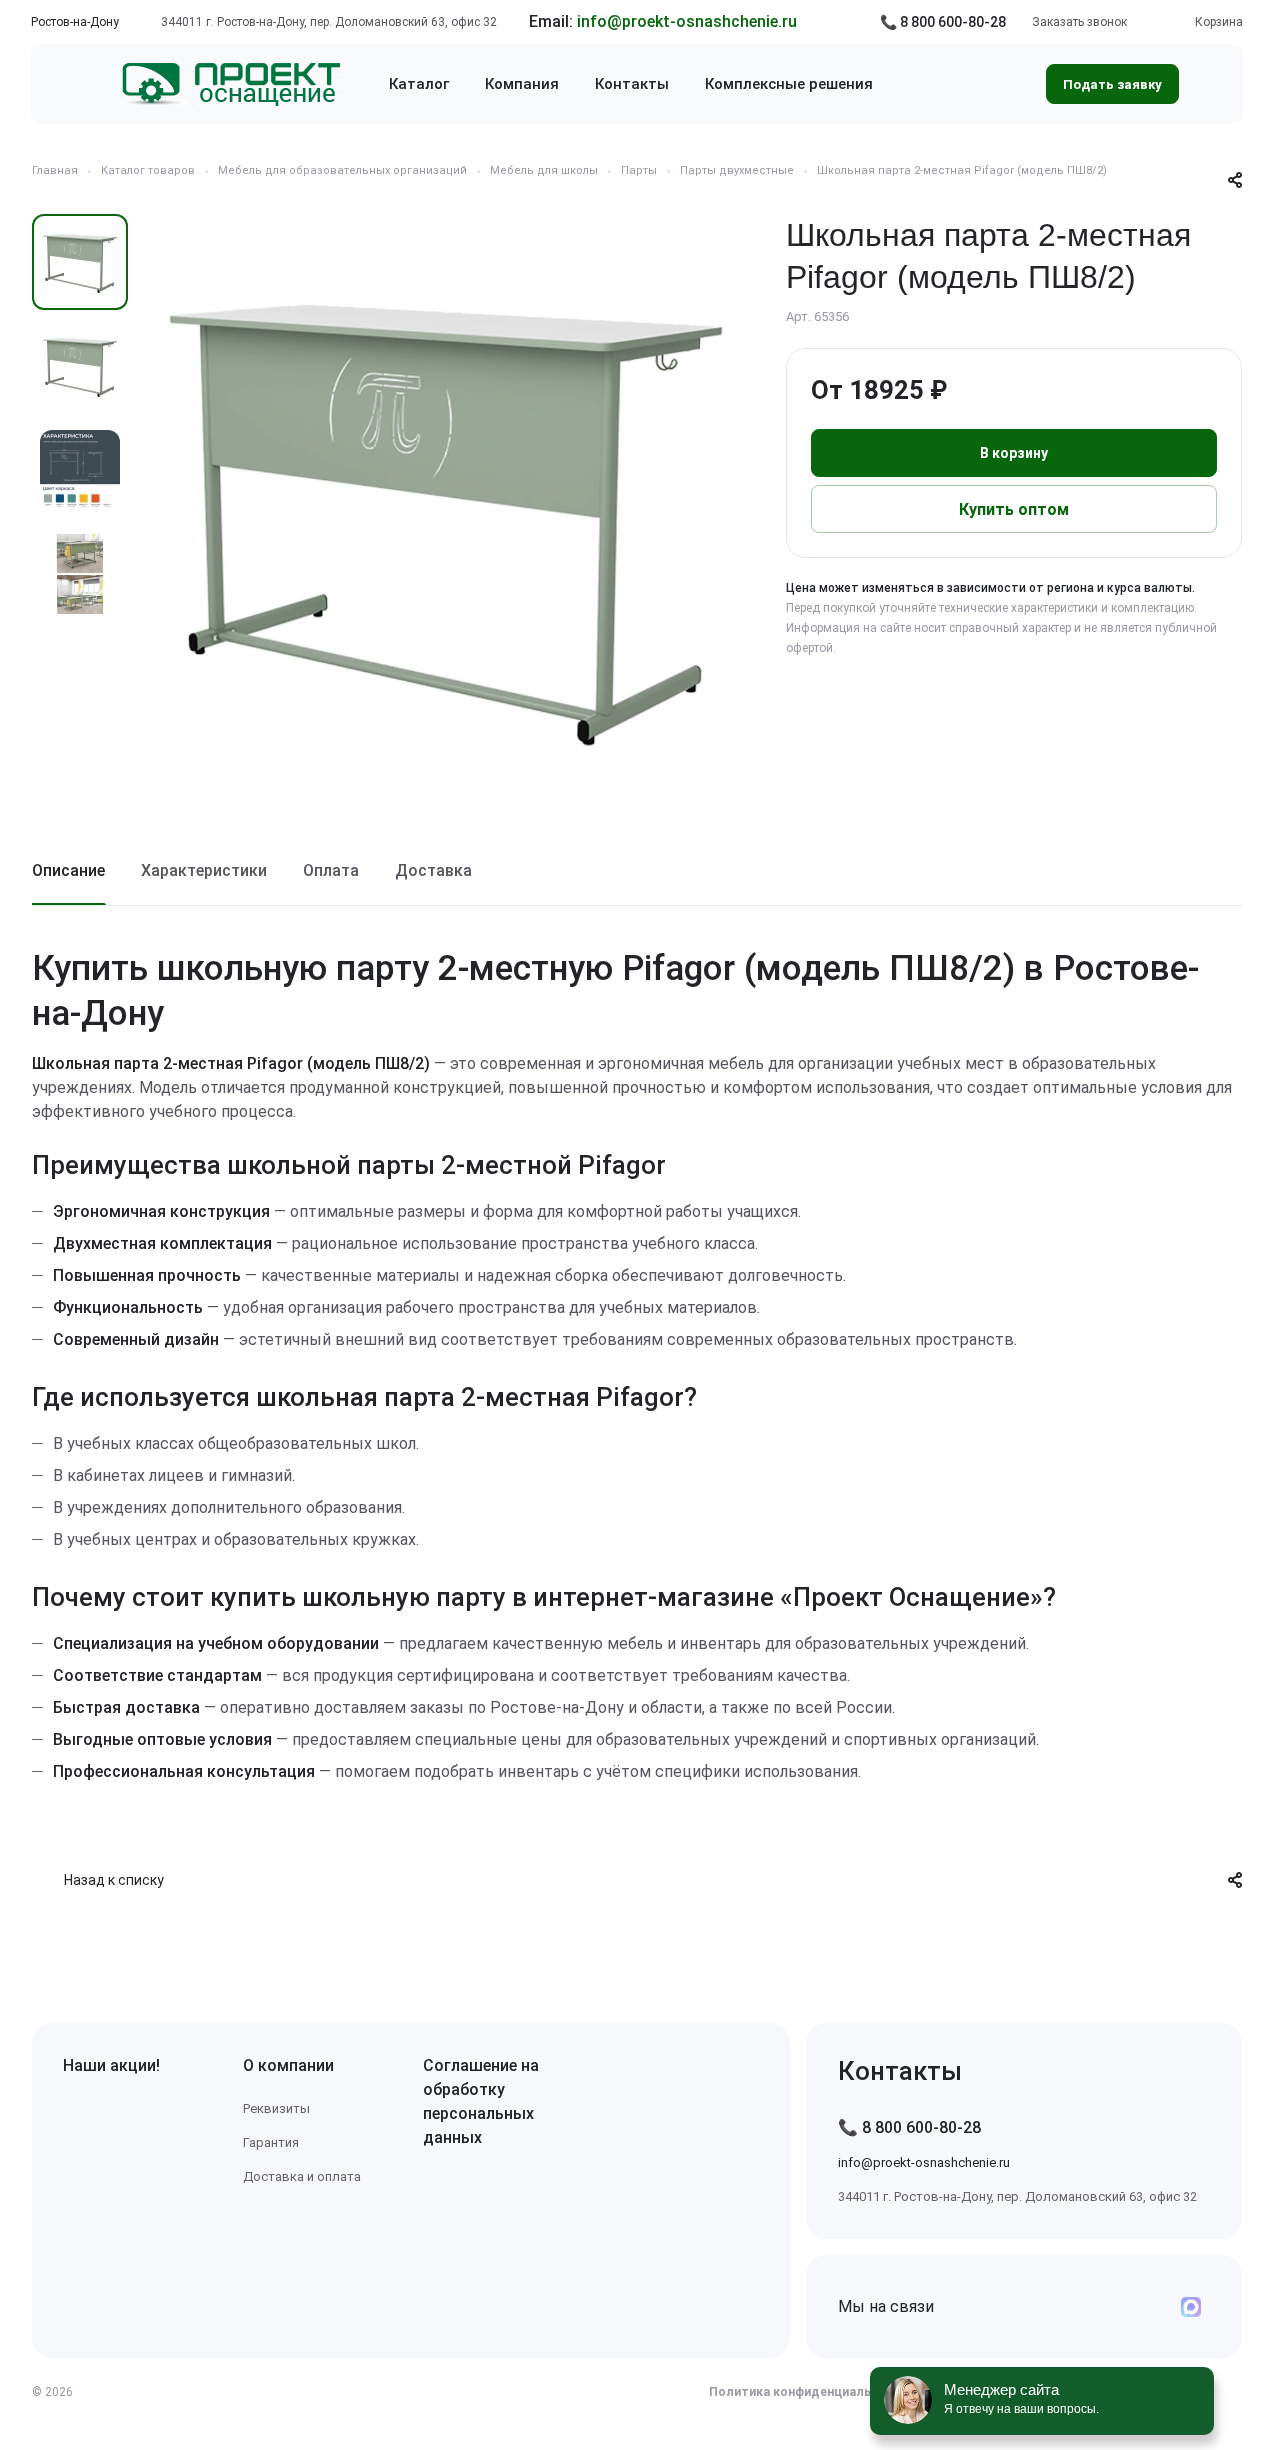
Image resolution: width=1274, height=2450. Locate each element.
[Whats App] (1143, 2307)
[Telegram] (1095, 2307)
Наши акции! (111, 2065)
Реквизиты (276, 2108)
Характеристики (204, 870)
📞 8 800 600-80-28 (943, 22)
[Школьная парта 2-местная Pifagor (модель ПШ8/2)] (447, 513)
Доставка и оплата (302, 2176)
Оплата (331, 870)
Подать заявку (1112, 84)
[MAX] (1191, 2307)
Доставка (433, 870)
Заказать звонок (1079, 22)
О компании (288, 2065)
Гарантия (271, 2142)
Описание (68, 870)
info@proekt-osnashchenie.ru (687, 21)
